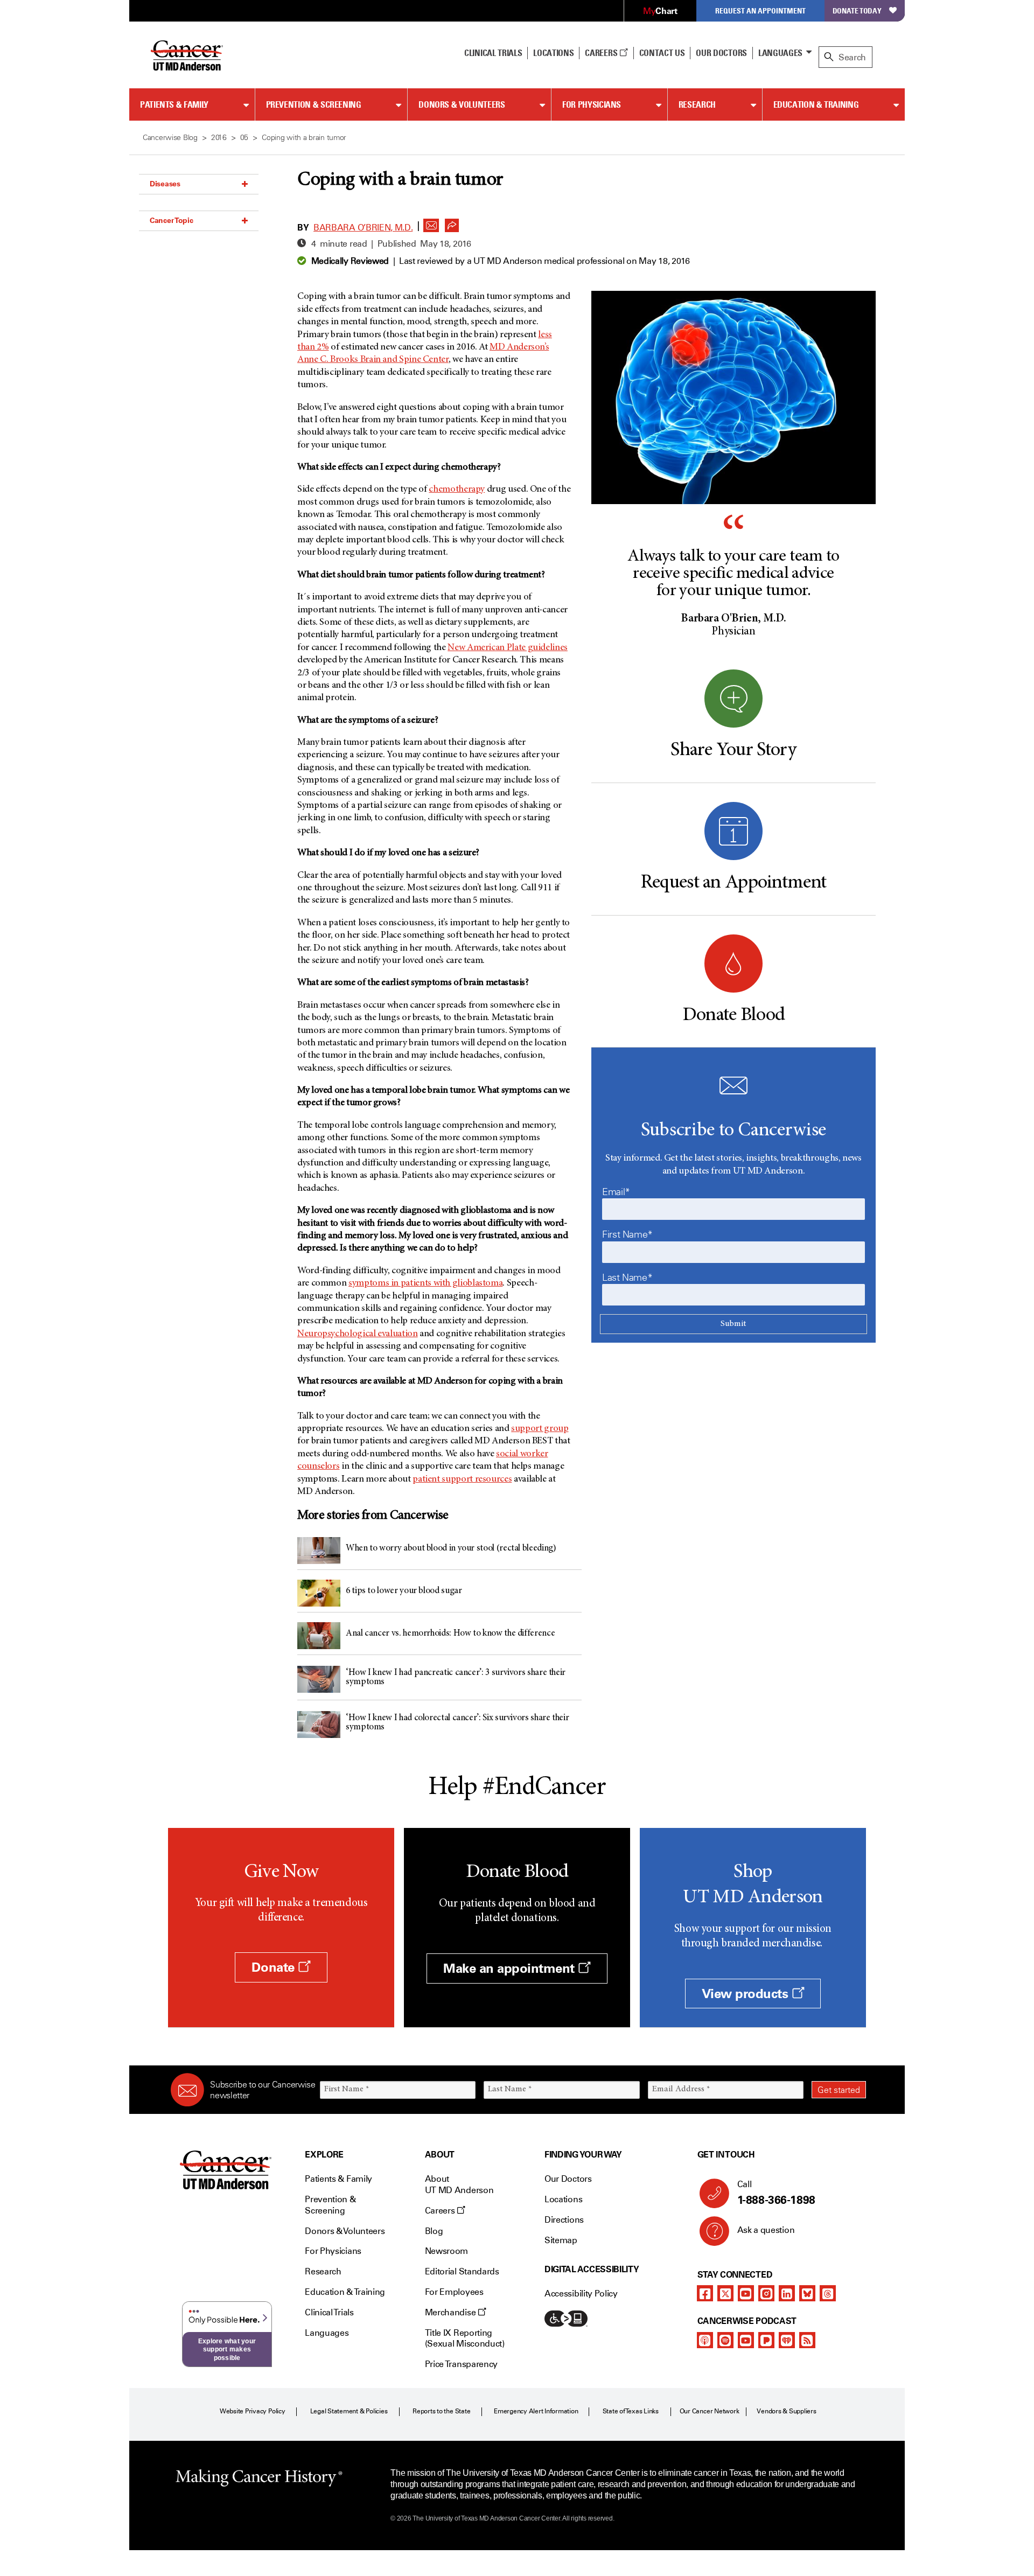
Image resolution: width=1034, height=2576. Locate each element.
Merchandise (451, 2312)
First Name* (627, 1234)
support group (540, 1429)
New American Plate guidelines (508, 648)
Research (697, 104)
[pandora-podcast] (766, 2340)
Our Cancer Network (710, 2411)
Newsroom (446, 2251)
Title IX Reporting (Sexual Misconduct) (465, 2338)
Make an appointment (511, 1968)
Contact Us (662, 53)
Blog (434, 2231)
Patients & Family (174, 104)
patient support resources (462, 1479)
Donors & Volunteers (462, 104)
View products (747, 1994)
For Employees (454, 2292)
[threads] (828, 2293)
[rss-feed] (807, 2340)
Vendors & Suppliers (786, 2411)
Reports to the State (441, 2411)
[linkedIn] (787, 2293)
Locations (563, 2199)
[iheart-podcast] (787, 2340)
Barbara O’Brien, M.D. (363, 228)
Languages (780, 53)
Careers (602, 53)
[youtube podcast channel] (746, 2340)
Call (776, 2193)
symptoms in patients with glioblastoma (425, 1283)
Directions (564, 2220)
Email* (616, 1192)
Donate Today (857, 11)
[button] (431, 222)
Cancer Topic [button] (172, 220)
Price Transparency (461, 2364)
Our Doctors (721, 53)
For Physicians (592, 104)
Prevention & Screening (314, 104)
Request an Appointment (760, 11)
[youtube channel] (746, 2293)
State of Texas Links (631, 2411)
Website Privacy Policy (253, 2411)
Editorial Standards (462, 2271)
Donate (275, 1967)
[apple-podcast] (705, 2340)
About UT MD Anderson (459, 2184)
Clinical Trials (493, 53)
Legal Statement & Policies (349, 2411)
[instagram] (766, 2293)
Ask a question (766, 2230)
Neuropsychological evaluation (358, 1334)
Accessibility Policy (581, 2294)
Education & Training (816, 104)
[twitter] (725, 2293)
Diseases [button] (165, 184)
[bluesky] (807, 2293)
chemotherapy (457, 490)
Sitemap (561, 2240)
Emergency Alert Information (536, 2411)
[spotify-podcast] (725, 2340)
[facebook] (705, 2293)
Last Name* (627, 1277)
